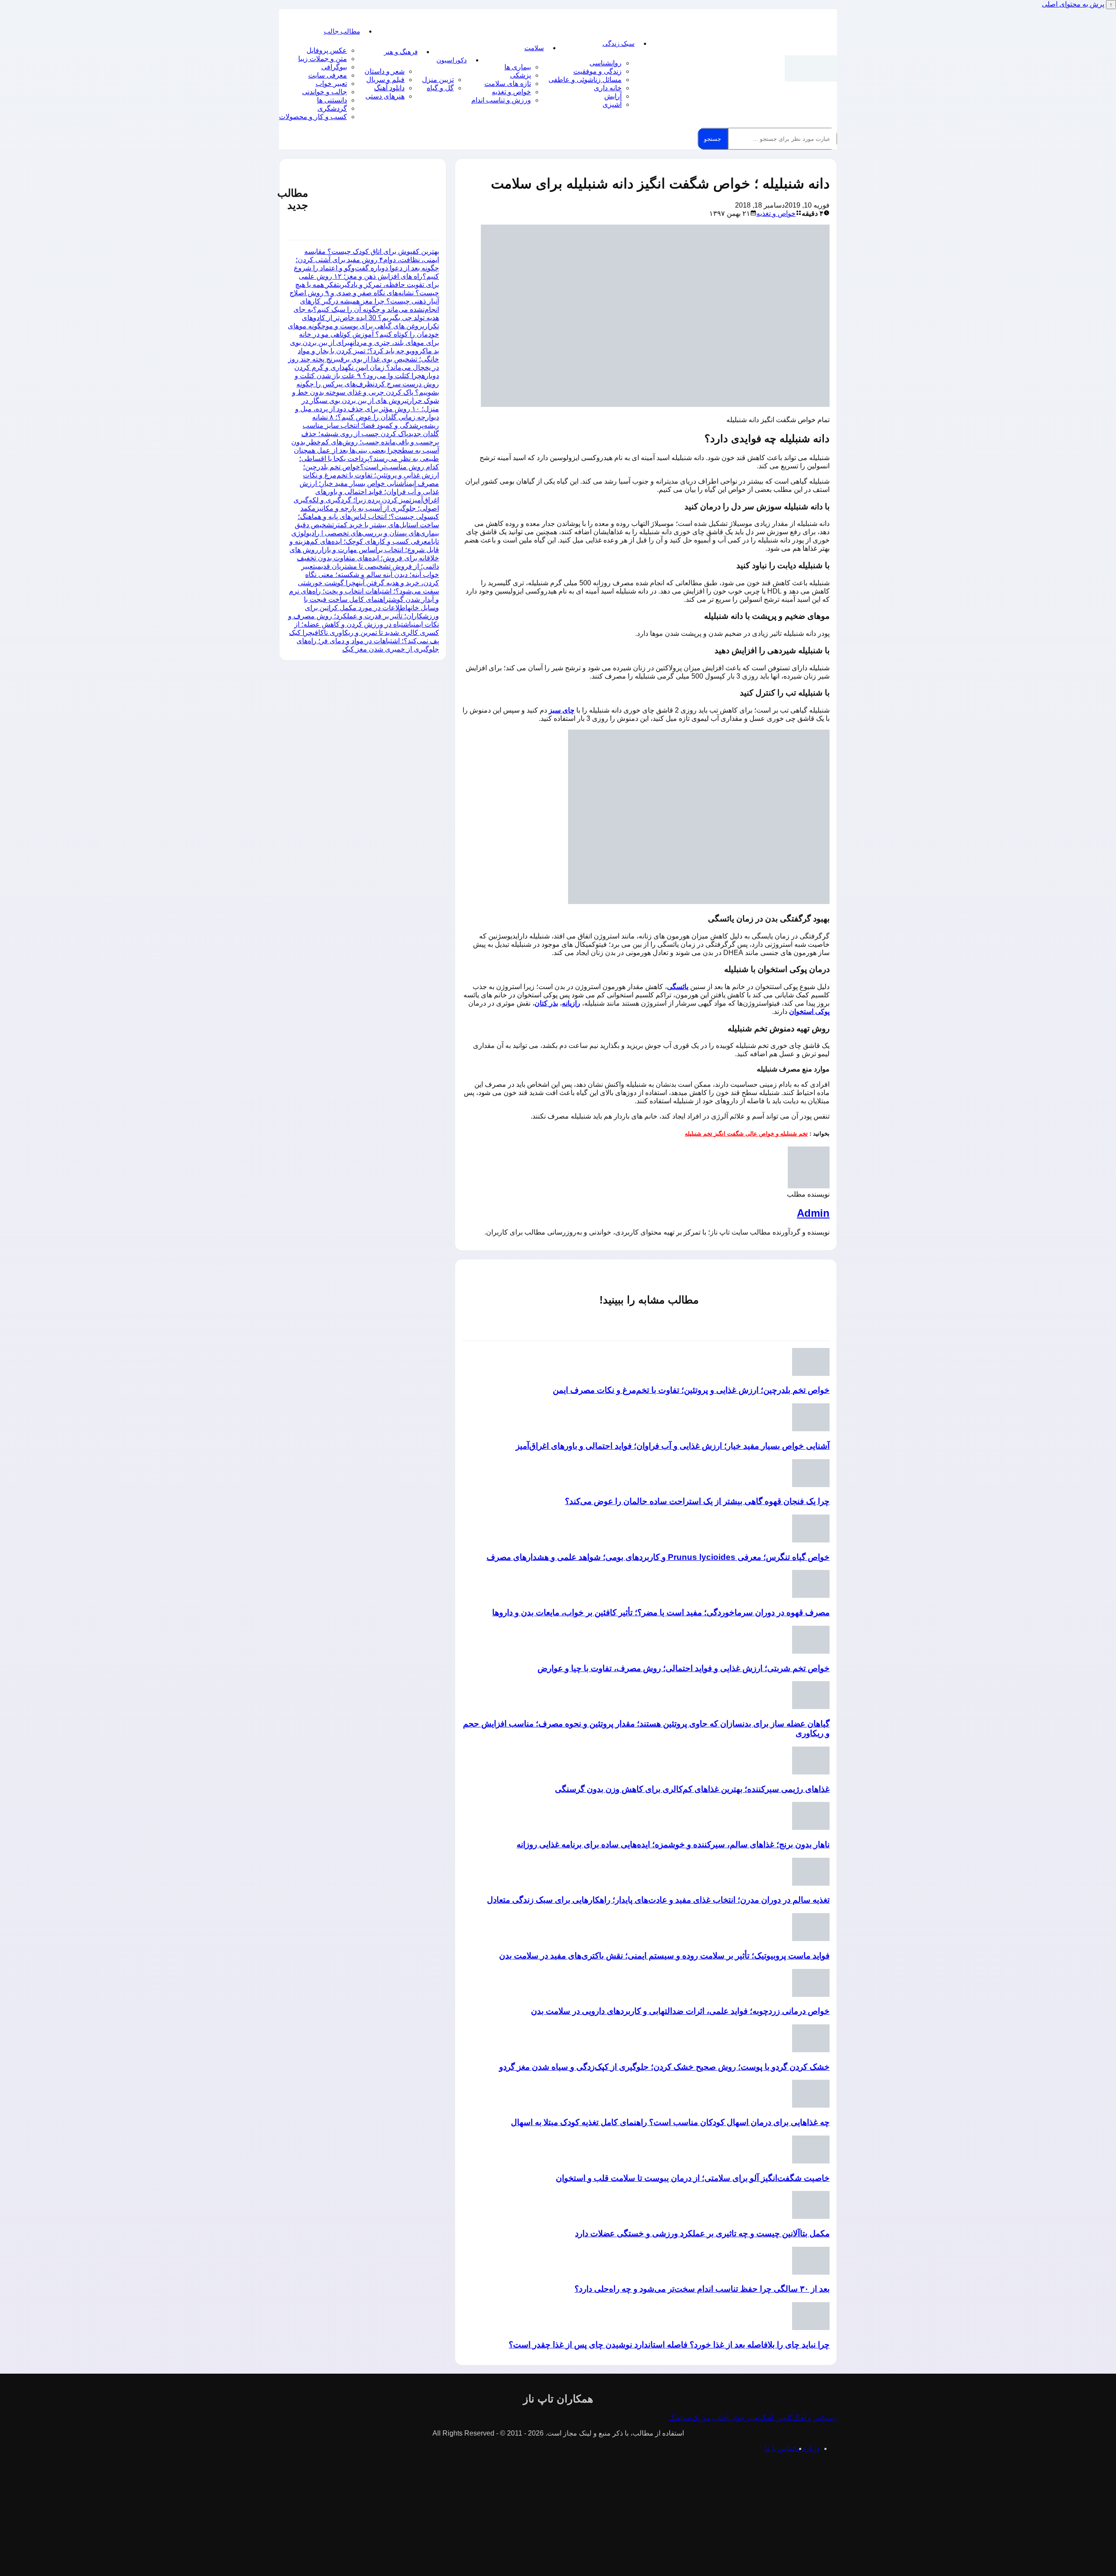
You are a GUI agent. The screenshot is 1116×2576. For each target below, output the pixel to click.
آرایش (613, 96)
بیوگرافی (334, 67)
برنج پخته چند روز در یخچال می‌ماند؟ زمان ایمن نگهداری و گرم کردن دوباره (364, 367)
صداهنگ (680, 2418)
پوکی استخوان (809, 1012)
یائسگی (678, 987)
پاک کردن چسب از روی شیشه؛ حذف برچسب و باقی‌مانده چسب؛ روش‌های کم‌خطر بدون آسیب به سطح (365, 442)
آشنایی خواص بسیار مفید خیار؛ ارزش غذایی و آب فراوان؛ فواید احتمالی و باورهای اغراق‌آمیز (369, 492)
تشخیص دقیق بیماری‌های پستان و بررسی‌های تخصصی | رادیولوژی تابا (365, 533)
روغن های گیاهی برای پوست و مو (374, 326)
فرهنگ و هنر (401, 52)
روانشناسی (606, 63)
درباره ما (807, 2448)
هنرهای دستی (385, 96)
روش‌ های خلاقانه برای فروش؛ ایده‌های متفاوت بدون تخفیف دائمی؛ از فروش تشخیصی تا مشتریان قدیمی (364, 558)
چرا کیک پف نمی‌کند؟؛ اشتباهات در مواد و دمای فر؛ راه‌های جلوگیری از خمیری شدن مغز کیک (364, 641)
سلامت (534, 48)
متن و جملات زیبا (323, 59)
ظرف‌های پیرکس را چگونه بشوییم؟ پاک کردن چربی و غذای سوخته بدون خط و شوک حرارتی (366, 392)
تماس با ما (779, 2448)
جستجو (713, 139)
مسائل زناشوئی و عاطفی (585, 80)
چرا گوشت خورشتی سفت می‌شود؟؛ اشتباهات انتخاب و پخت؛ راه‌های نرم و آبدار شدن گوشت (364, 591)
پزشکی (521, 75)
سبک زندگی (619, 43)
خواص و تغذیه (511, 92)
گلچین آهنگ (776, 2418)
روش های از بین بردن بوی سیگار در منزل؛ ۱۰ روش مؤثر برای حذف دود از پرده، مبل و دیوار (367, 409)
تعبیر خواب (331, 84)
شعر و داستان (384, 71)
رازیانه (571, 1003)
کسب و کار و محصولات (313, 117)
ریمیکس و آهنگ (815, 2418)
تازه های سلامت (508, 84)
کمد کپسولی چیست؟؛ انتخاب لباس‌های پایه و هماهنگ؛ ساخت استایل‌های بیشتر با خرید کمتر (368, 517)
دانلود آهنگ (389, 88)
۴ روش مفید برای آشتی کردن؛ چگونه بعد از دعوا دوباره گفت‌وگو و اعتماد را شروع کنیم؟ (366, 268)
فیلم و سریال (385, 80)
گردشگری (332, 108)
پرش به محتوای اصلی (1073, 4)
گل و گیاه (440, 88)
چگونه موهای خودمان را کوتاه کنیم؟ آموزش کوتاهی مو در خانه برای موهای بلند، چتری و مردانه (363, 334)
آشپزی (612, 104)
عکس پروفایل (327, 50)
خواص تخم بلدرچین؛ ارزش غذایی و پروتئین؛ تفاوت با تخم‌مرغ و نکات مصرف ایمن (371, 475)
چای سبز (562, 710)
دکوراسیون (452, 60)
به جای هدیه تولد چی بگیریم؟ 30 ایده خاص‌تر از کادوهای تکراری (366, 318)
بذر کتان (546, 1003)
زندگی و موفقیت (597, 71)
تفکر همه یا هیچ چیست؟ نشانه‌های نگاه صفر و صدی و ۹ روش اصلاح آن (364, 293)
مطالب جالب (342, 31)
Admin (813, 1213)
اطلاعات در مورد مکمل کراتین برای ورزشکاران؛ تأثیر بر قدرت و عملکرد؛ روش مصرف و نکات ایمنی (364, 616)
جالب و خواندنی (325, 92)
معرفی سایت (328, 75)
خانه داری (608, 88)
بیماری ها (518, 67)
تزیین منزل (438, 80)
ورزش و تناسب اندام (501, 100)
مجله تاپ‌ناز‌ (811, 68)
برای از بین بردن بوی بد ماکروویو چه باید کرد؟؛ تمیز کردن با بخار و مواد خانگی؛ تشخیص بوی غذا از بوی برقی (364, 351)
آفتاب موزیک (710, 2418)
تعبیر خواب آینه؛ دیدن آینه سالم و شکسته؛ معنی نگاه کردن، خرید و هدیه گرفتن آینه (370, 575)
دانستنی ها (332, 100)
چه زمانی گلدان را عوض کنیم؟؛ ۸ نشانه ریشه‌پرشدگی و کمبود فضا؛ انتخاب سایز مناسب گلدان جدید (371, 425)
